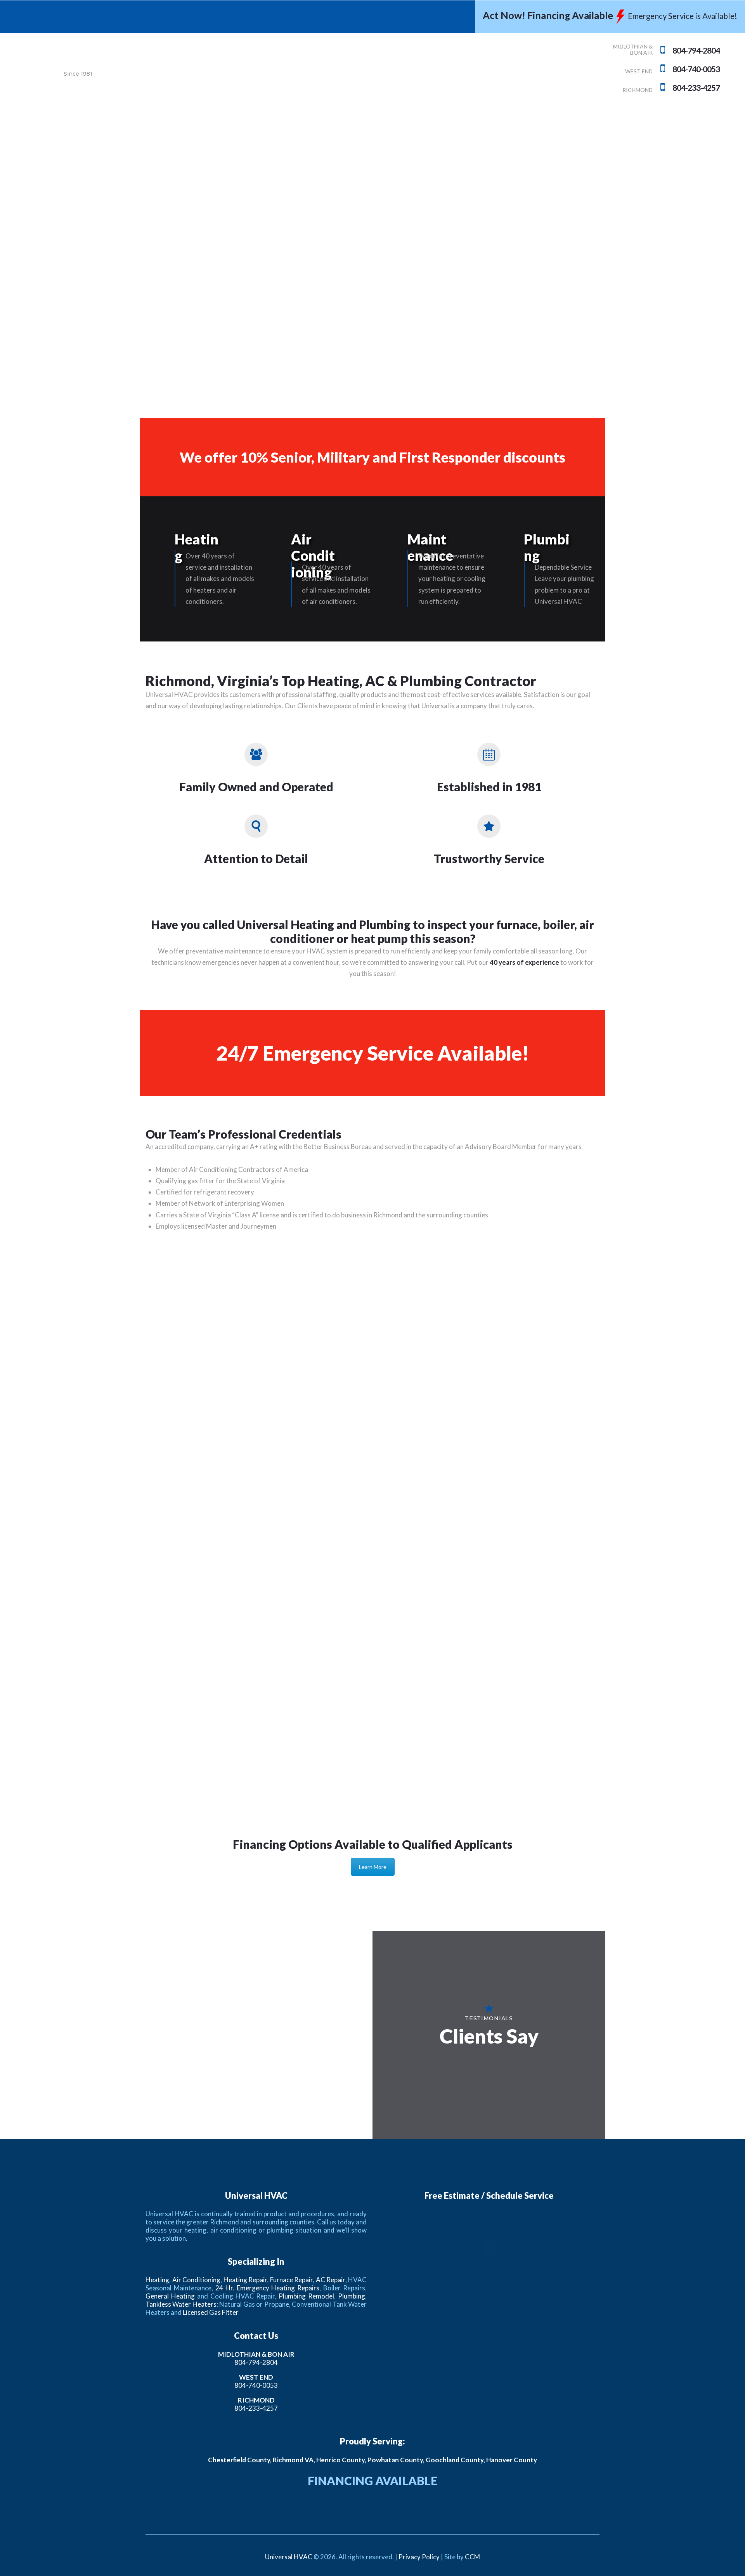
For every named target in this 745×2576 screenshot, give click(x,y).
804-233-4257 (256, 2408)
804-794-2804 (256, 2362)
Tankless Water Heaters (181, 2304)
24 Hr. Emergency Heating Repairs (268, 2288)
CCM (472, 2557)
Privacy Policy (419, 2557)
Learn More (373, 1867)
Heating (197, 547)
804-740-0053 (256, 2385)
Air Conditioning (313, 556)
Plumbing (547, 547)
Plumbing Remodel (306, 2296)
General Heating (170, 2296)
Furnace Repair (292, 2280)
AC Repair (331, 2280)
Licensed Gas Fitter (211, 2312)
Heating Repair (245, 2280)
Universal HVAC (289, 2557)
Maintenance (430, 547)
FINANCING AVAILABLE (372, 2481)
